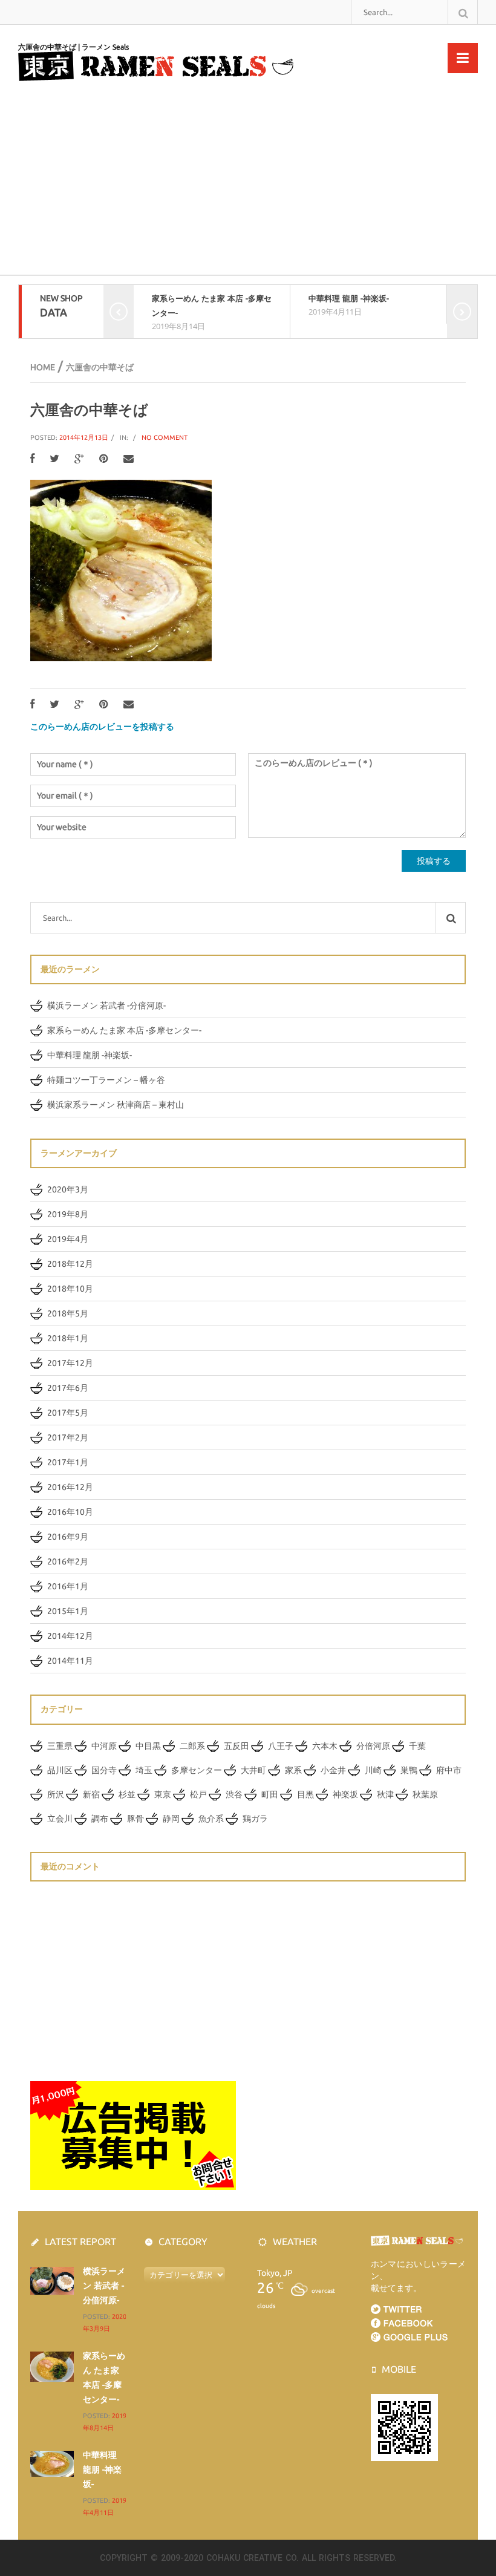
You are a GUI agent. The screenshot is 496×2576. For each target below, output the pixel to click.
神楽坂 (345, 1794)
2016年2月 (68, 1561)
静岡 (171, 1819)
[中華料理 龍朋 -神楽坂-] (52, 2463)
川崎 (373, 1770)
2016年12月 (70, 1487)
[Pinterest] (104, 459)
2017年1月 (68, 1462)
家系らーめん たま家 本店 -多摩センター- (124, 1030)
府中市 (449, 1770)
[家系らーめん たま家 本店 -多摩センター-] (52, 2365)
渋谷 (234, 1794)
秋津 (385, 1794)
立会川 (60, 1819)
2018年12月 (70, 1264)
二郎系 (192, 1746)
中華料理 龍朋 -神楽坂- (349, 298)
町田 (270, 1794)
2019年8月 (68, 1214)
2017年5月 (68, 1413)
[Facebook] (32, 459)
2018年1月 (68, 1338)
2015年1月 (68, 1611)
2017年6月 (68, 1388)
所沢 (56, 1794)
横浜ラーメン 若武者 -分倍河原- (106, 1005)
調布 (100, 1819)
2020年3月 (68, 1189)
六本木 (325, 1746)
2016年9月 (68, 1537)
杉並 (127, 1794)
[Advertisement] (248, 184)
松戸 (198, 1794)
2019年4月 (68, 1239)
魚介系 (211, 1819)
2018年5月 (68, 1313)
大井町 (253, 1770)
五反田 (237, 1746)
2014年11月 (70, 1661)
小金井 (333, 1770)
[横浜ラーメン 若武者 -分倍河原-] (52, 2280)
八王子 (281, 1746)
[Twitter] (54, 459)
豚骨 (135, 1819)
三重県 (60, 1746)
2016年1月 (68, 1586)
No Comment (165, 437)
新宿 (91, 1794)
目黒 (305, 1794)
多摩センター (197, 1770)
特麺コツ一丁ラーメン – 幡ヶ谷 (106, 1080)
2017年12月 (70, 1363)
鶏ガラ (255, 1819)
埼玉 (144, 1770)
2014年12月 (70, 1636)
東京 (163, 1794)
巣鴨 (409, 1770)
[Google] (79, 459)
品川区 (60, 1770)
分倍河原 (373, 1746)
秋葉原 (425, 1794)
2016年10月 (70, 1512)
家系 (293, 1770)
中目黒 (148, 1746)
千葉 (417, 1746)
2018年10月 (70, 1289)
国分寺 (104, 1770)
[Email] (129, 459)
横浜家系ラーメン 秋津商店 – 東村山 (116, 1105)
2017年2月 (68, 1437)
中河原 (104, 1746)
